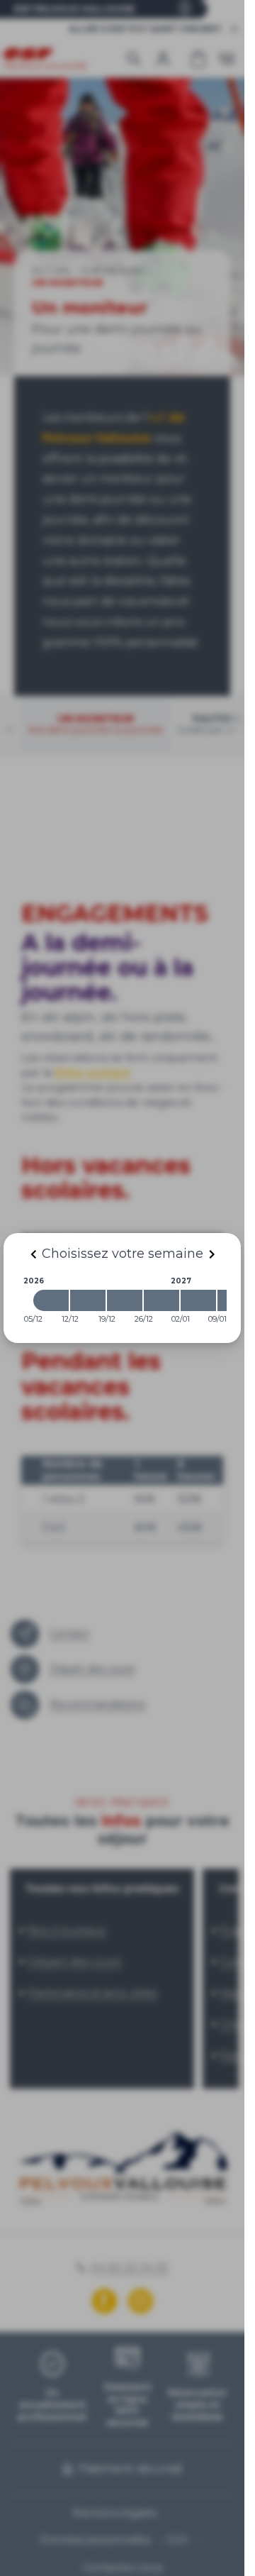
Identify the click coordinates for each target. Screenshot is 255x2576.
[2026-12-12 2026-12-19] (88, 1300)
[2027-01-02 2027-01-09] (198, 1300)
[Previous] (33, 1254)
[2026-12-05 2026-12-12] (51, 1300)
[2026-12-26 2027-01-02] (161, 1300)
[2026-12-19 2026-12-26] (125, 1300)
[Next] (212, 1254)
